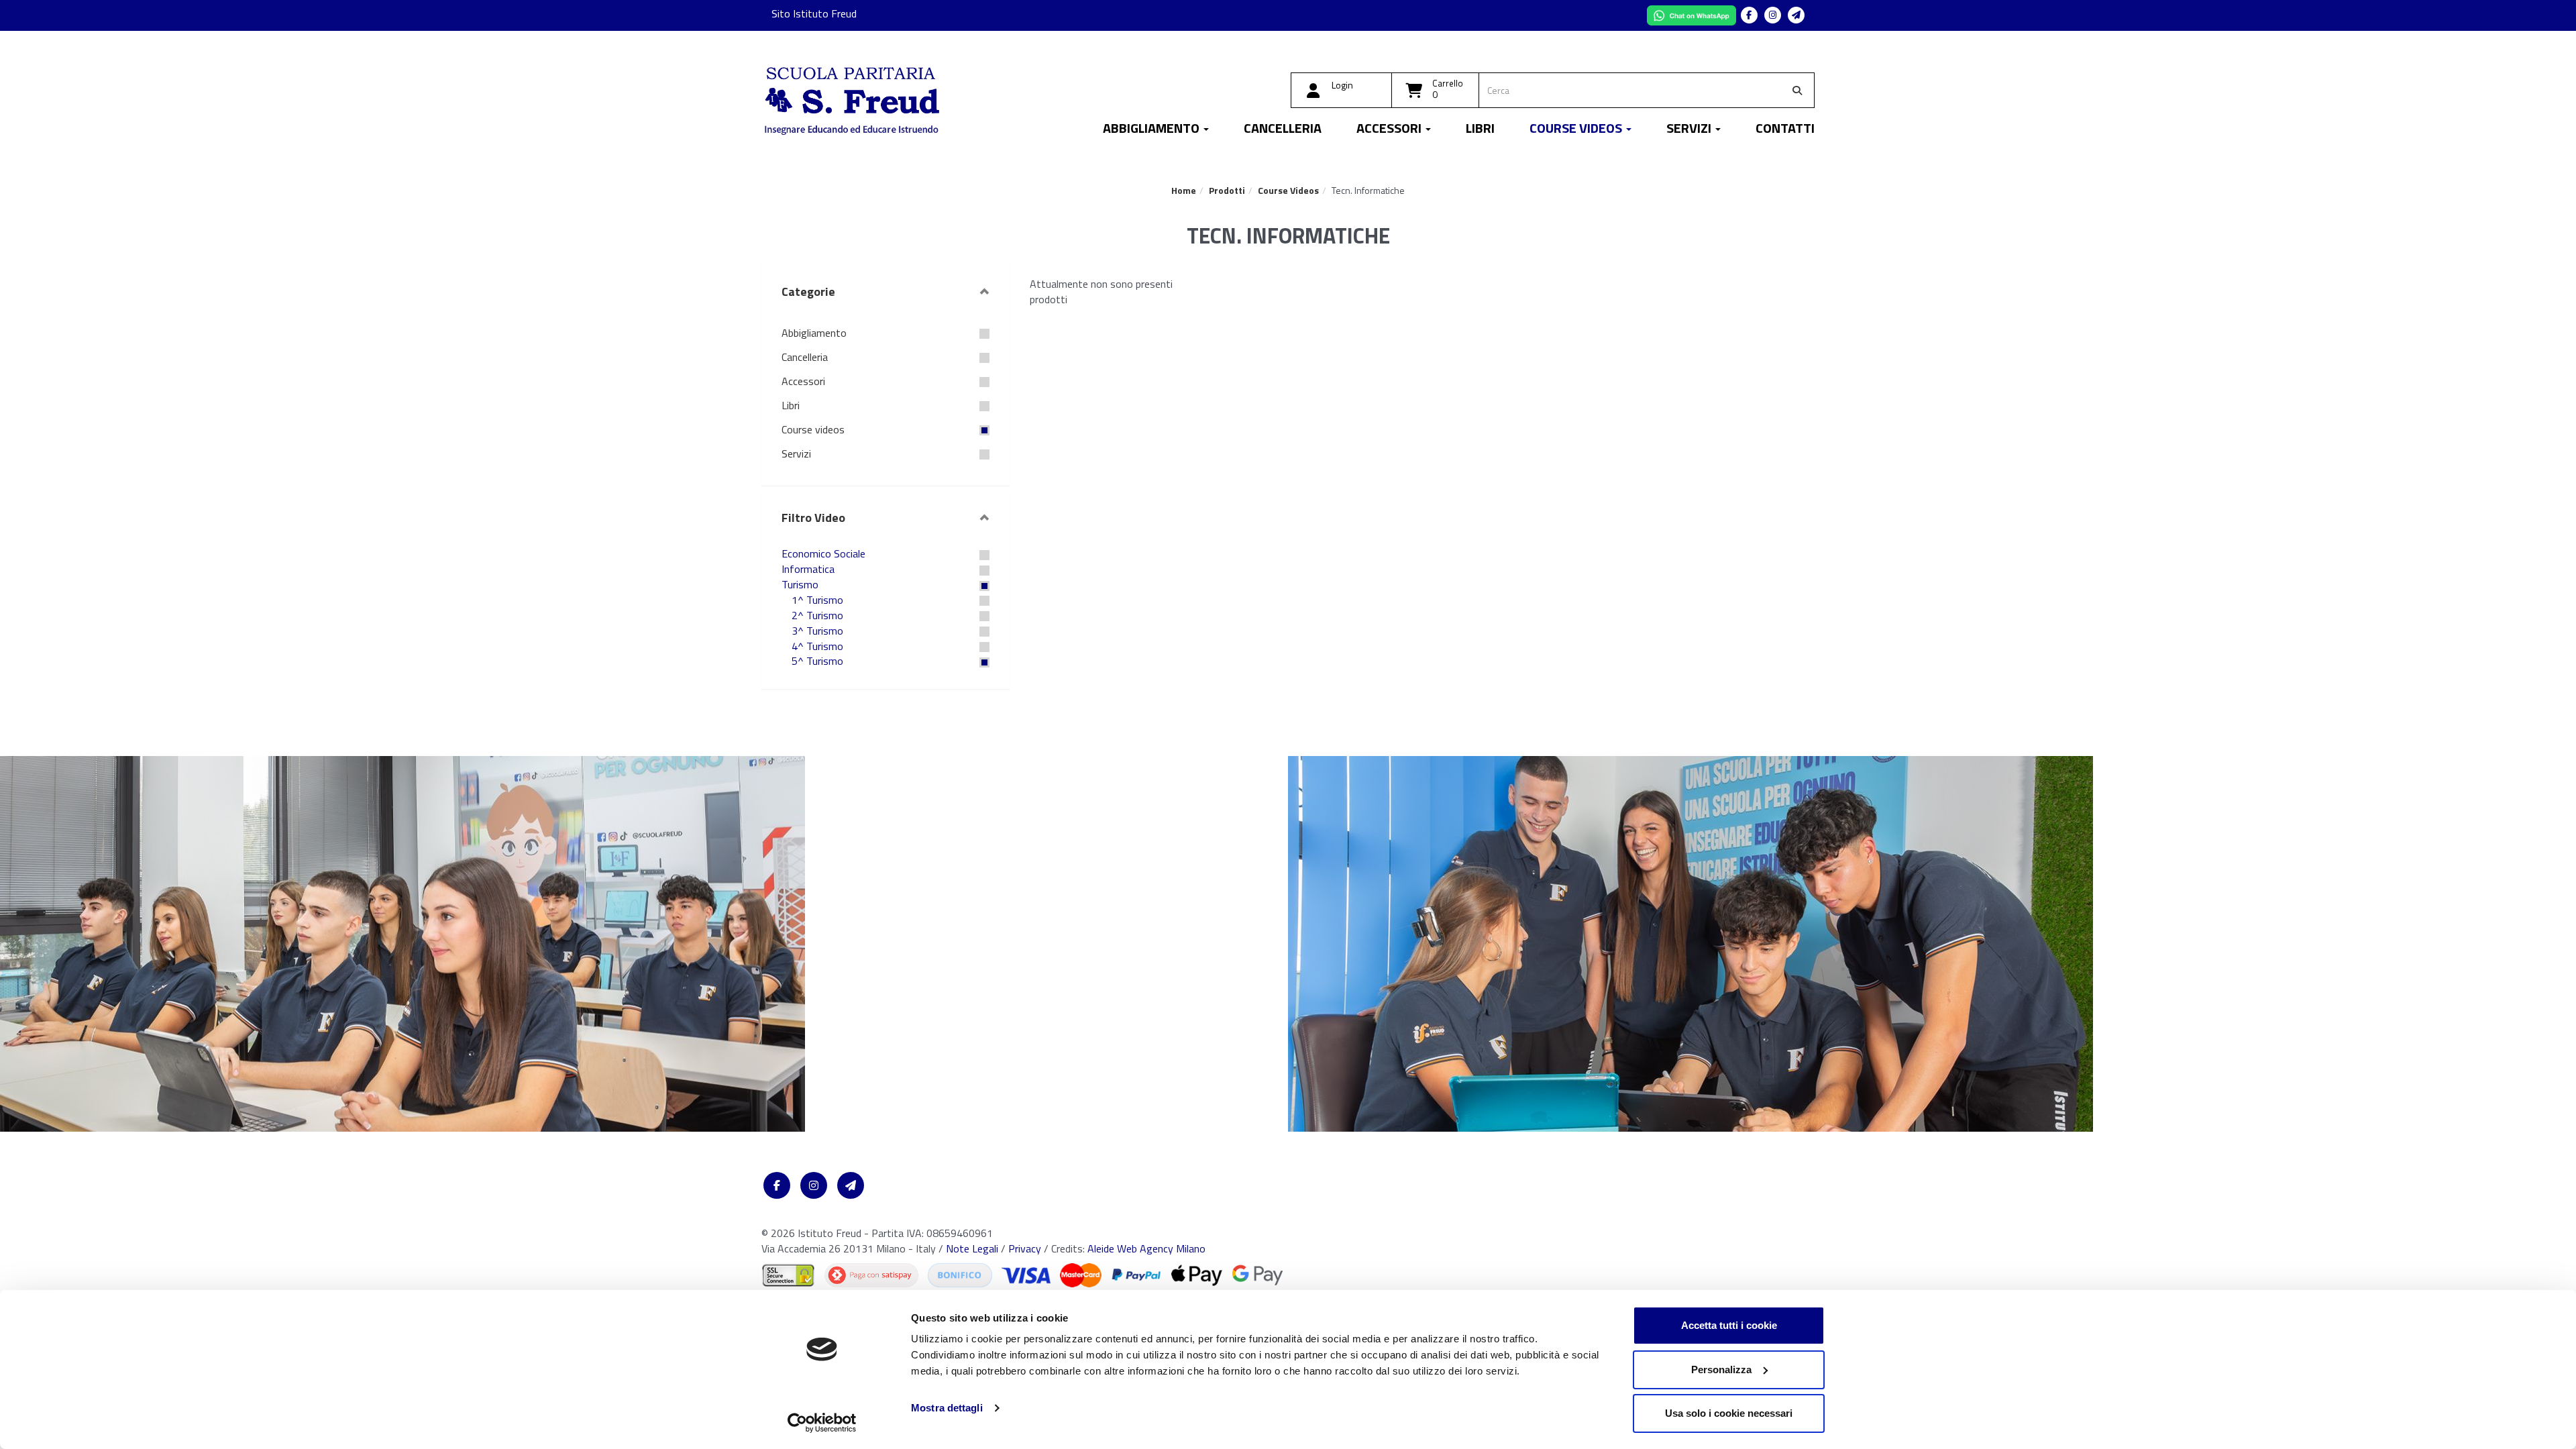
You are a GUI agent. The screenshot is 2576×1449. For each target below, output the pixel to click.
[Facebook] (1749, 15)
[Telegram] (1796, 15)
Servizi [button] (1690, 130)
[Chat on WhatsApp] (1693, 14)
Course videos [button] (1577, 130)
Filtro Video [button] (813, 518)
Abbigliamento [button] (1152, 130)
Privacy (1025, 1248)
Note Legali (972, 1248)
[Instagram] (1773, 15)
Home (1184, 190)
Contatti (1785, 130)
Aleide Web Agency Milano (1146, 1248)
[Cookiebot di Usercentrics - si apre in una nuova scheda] (822, 1423)
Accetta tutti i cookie (1729, 1325)
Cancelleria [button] (1283, 130)
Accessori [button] (1390, 130)
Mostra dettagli (947, 1408)
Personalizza (1721, 1370)
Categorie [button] (808, 291)
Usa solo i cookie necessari (1729, 1413)
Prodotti (1227, 190)
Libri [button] (1480, 130)
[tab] (885, 292)
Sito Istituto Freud (814, 13)
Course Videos (1288, 190)
